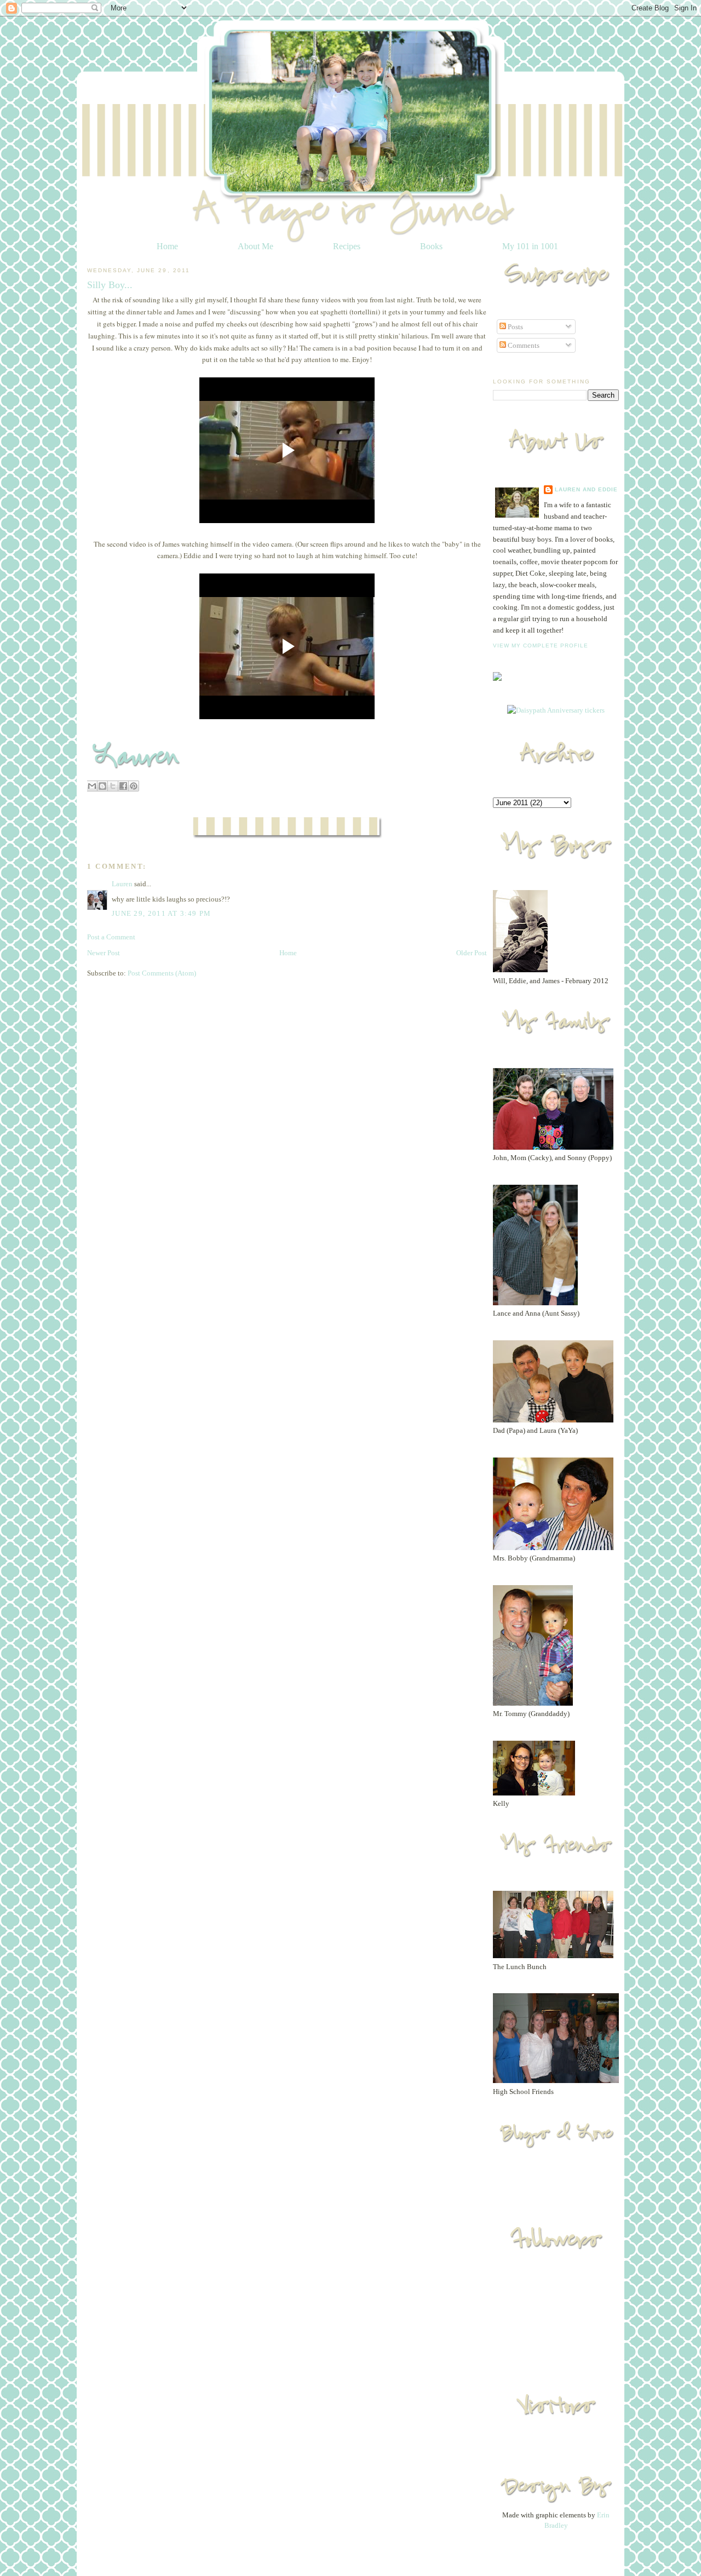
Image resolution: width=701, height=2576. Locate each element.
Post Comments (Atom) (162, 973)
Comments (523, 345)
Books (431, 246)
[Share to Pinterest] (134, 786)
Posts (515, 327)
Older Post (472, 953)
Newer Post (104, 953)
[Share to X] (113, 786)
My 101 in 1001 (530, 246)
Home (167, 246)
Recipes (347, 246)
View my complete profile (541, 646)
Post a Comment (111, 937)
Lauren (122, 884)
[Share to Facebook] (123, 786)
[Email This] (92, 786)
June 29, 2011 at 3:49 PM (161, 913)
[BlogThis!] (102, 786)
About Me (255, 246)
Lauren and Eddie (586, 489)
